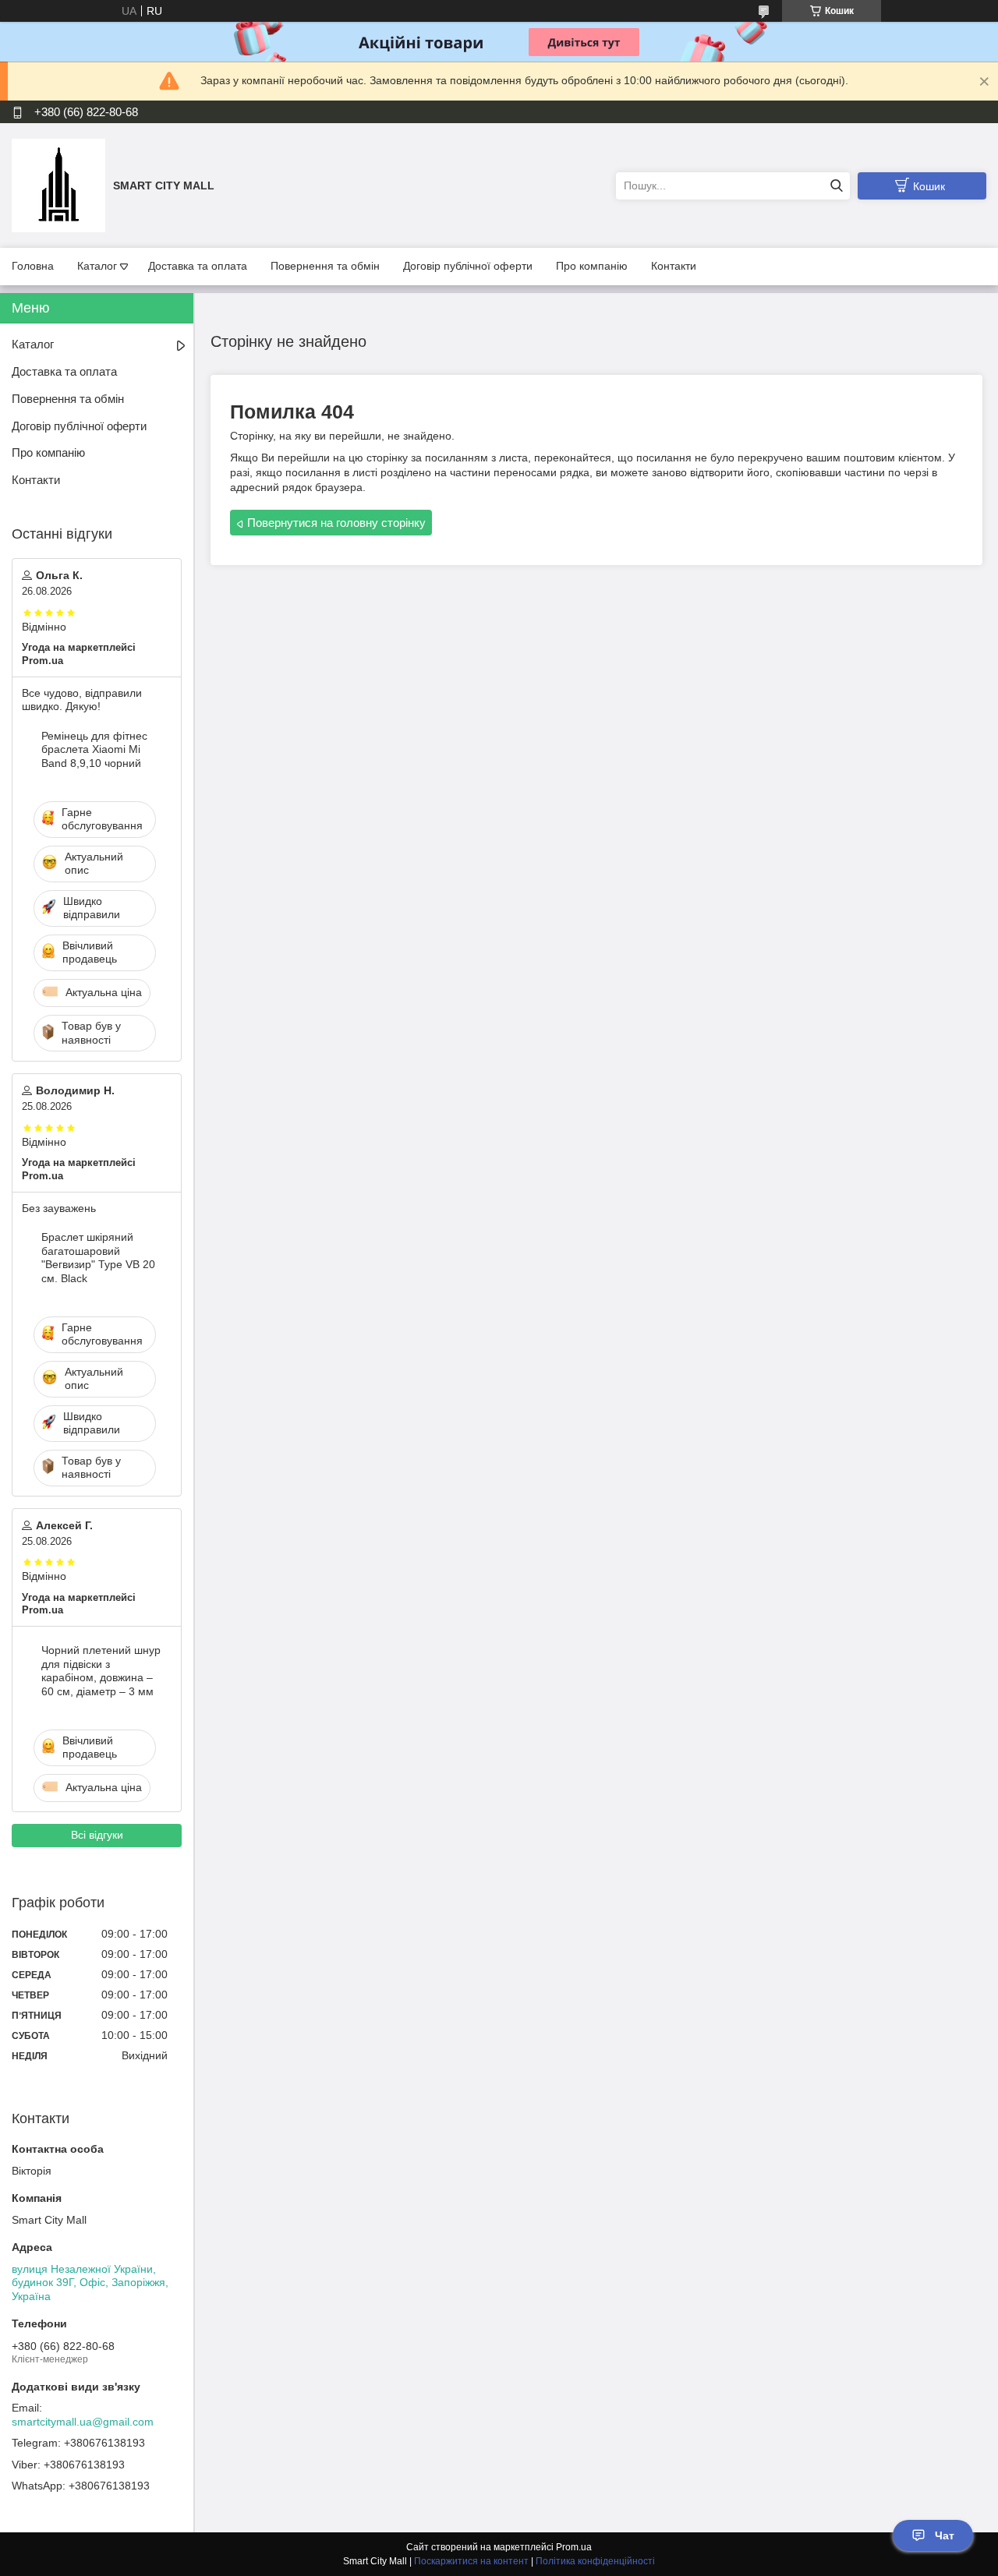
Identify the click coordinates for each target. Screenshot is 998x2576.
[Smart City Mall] (58, 185)
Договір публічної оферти (468, 266)
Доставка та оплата (198, 266)
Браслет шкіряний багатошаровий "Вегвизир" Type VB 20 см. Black (98, 1258)
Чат (945, 2535)
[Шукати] (836, 186)
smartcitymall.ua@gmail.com (83, 2422)
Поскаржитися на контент (471, 2561)
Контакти (674, 266)
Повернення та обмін (325, 266)
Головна (33, 266)
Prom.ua (574, 2547)
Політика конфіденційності (595, 2561)
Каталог (97, 266)
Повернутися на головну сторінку (336, 523)
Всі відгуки (97, 1835)
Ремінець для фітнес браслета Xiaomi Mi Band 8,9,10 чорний (94, 749)
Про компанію (592, 266)
